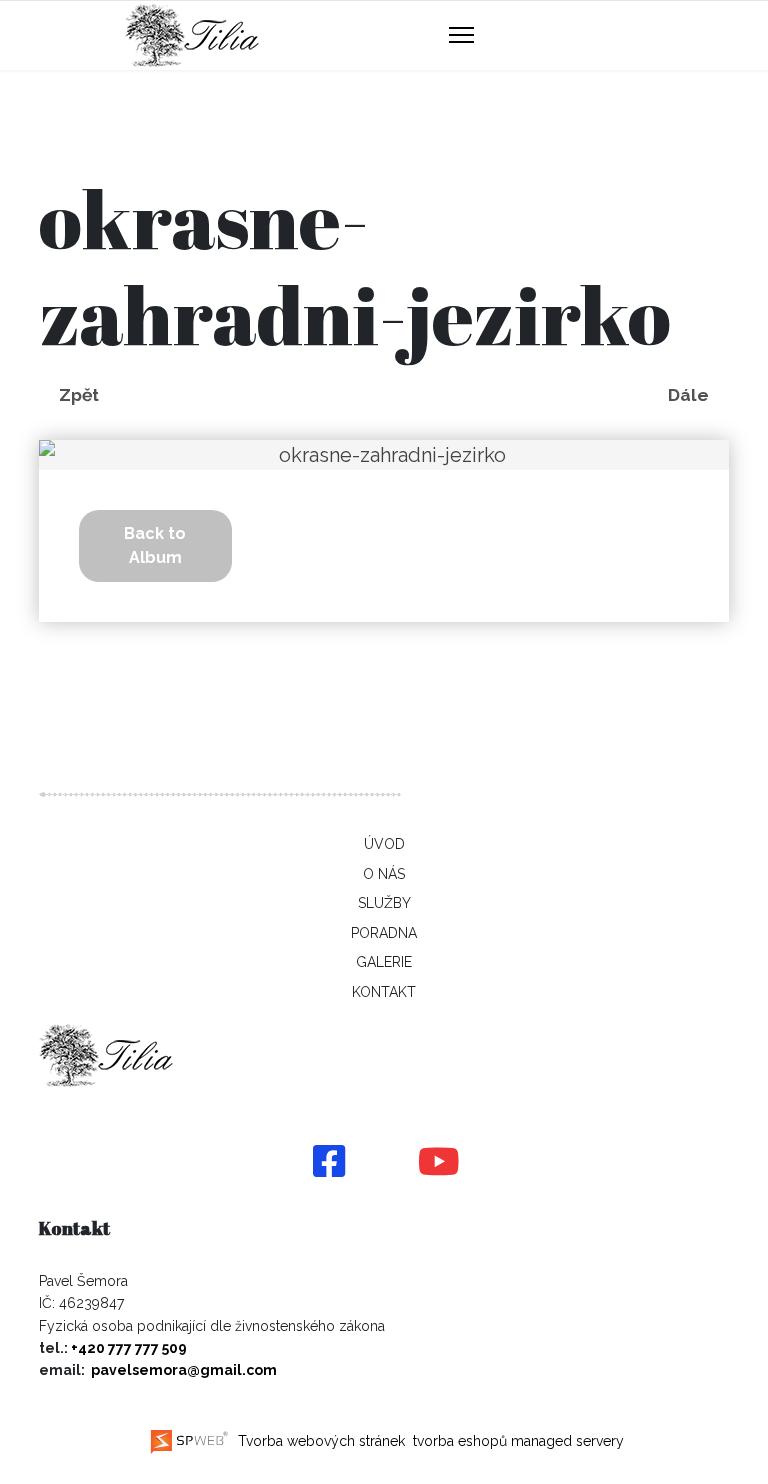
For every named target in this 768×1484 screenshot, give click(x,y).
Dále (688, 395)
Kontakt (384, 992)
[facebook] (329, 1163)
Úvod (384, 844)
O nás (384, 874)
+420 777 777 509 (129, 1348)
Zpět (79, 395)
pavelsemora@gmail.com (184, 1370)
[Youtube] (439, 1163)
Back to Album (155, 545)
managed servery (567, 1441)
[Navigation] (461, 36)
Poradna (384, 933)
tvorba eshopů (458, 1441)
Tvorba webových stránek (319, 1441)
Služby (384, 903)
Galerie (384, 962)
